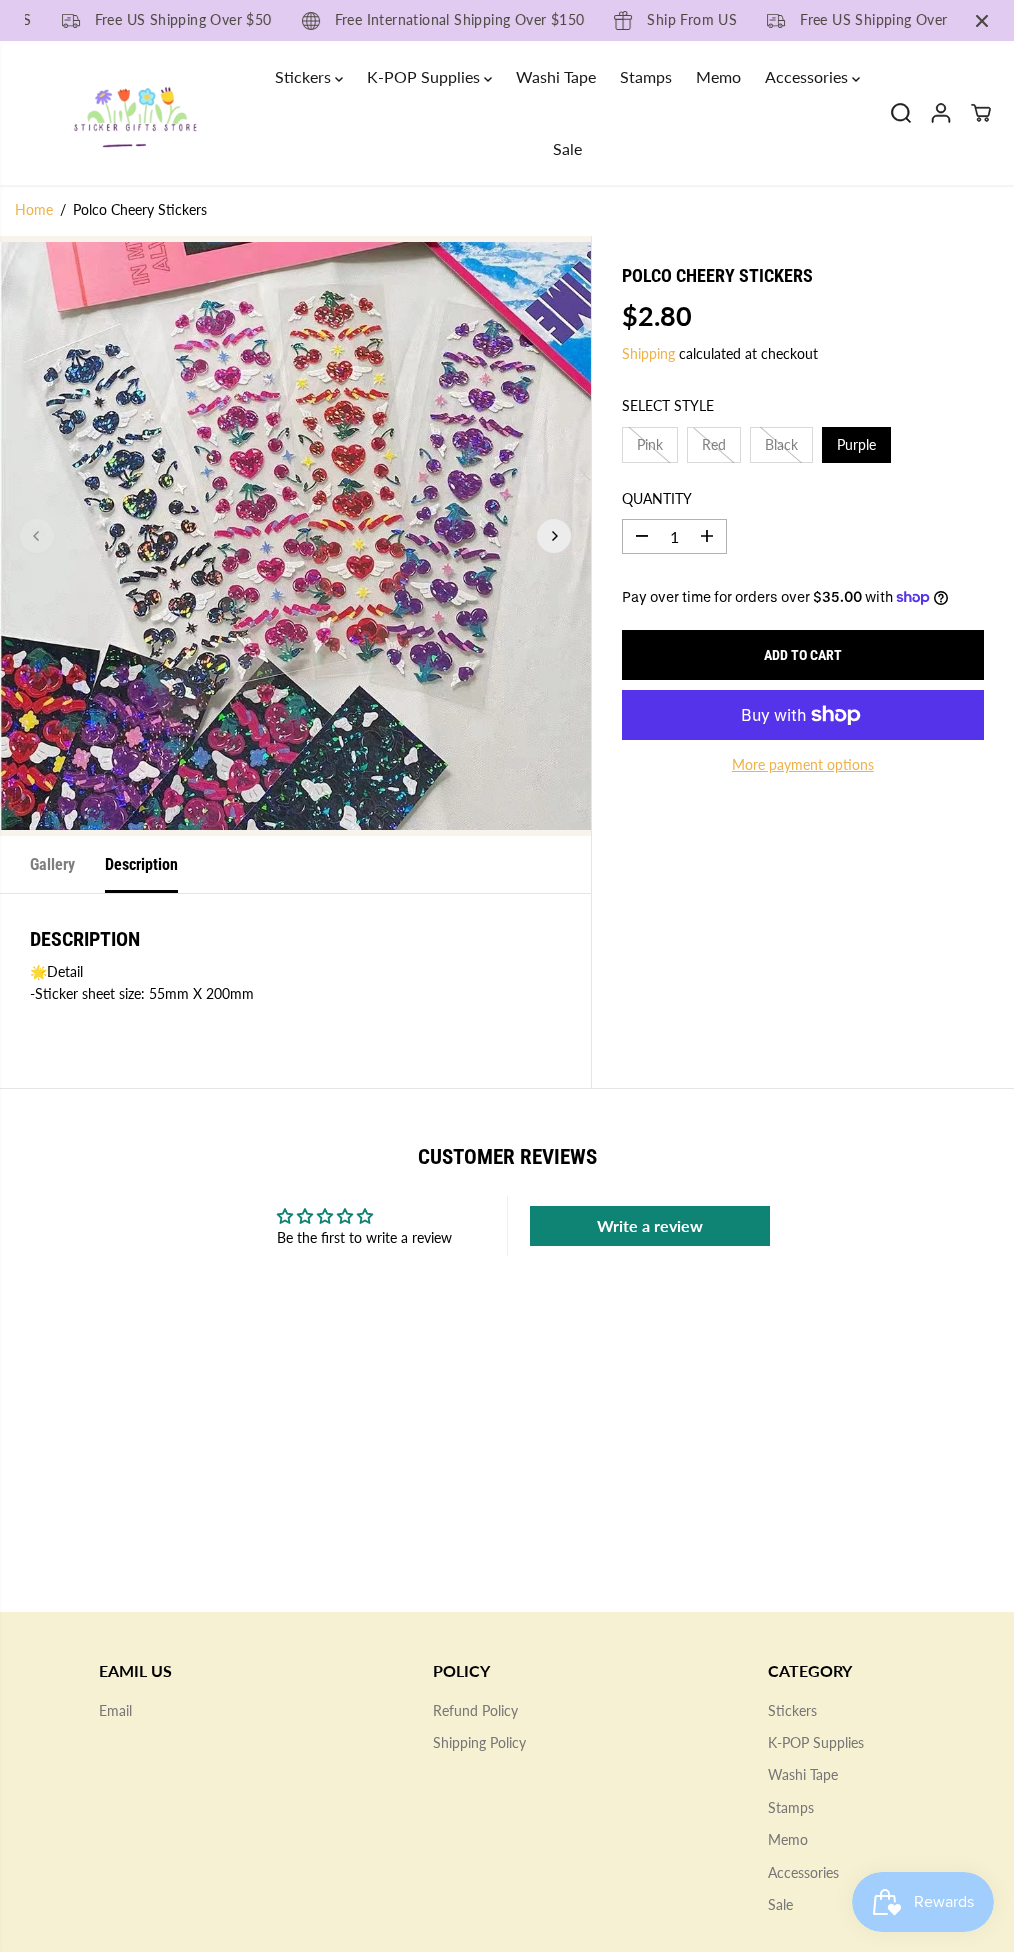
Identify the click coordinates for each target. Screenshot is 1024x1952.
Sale (567, 148)
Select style (668, 405)
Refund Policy (475, 1710)
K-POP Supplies (425, 76)
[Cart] (981, 113)
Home (34, 209)
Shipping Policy (479, 1742)
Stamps (646, 76)
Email (115, 1710)
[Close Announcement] (982, 21)
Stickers (305, 76)
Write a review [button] (650, 1225)
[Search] (901, 113)
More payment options (803, 764)
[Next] (554, 536)
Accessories (808, 76)
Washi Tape (556, 76)
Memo (718, 76)
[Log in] (941, 113)
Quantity (657, 498)
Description (141, 864)
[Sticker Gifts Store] (135, 113)
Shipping (648, 353)
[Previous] (37, 536)
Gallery (52, 864)
